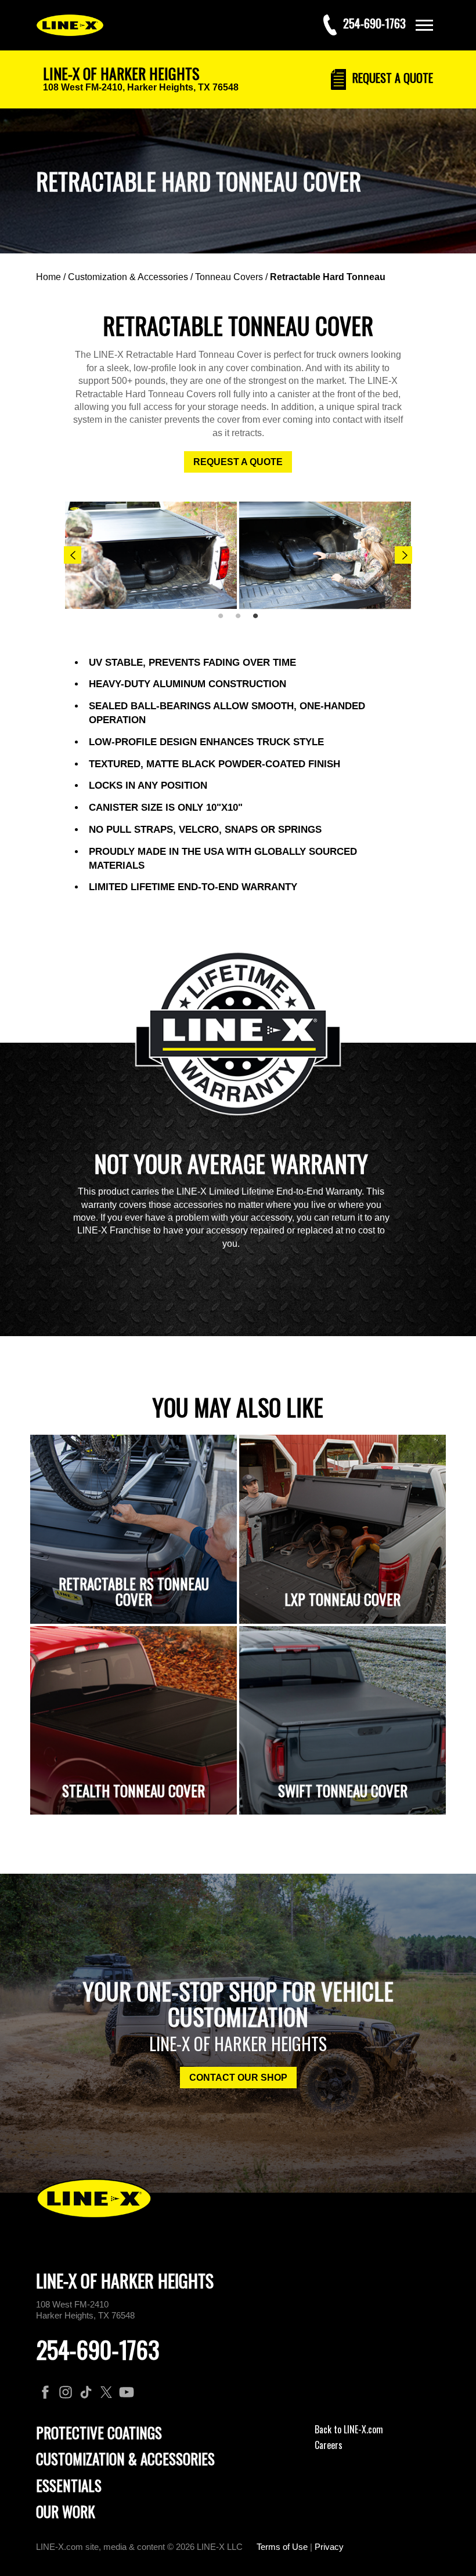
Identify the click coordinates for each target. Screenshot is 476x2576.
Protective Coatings (99, 2432)
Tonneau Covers (229, 277)
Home (48, 277)
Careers (329, 2445)
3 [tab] (259, 621)
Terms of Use (282, 2547)
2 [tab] (242, 621)
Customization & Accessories (128, 277)
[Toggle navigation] (424, 25)
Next (403, 555)
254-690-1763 (98, 2349)
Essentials (69, 2485)
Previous (73, 555)
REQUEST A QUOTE (238, 462)
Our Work (66, 2511)
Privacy (329, 2547)
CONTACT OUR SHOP (238, 2078)
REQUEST (391, 78)
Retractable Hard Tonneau (328, 277)
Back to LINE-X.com (349, 2429)
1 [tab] (225, 621)
